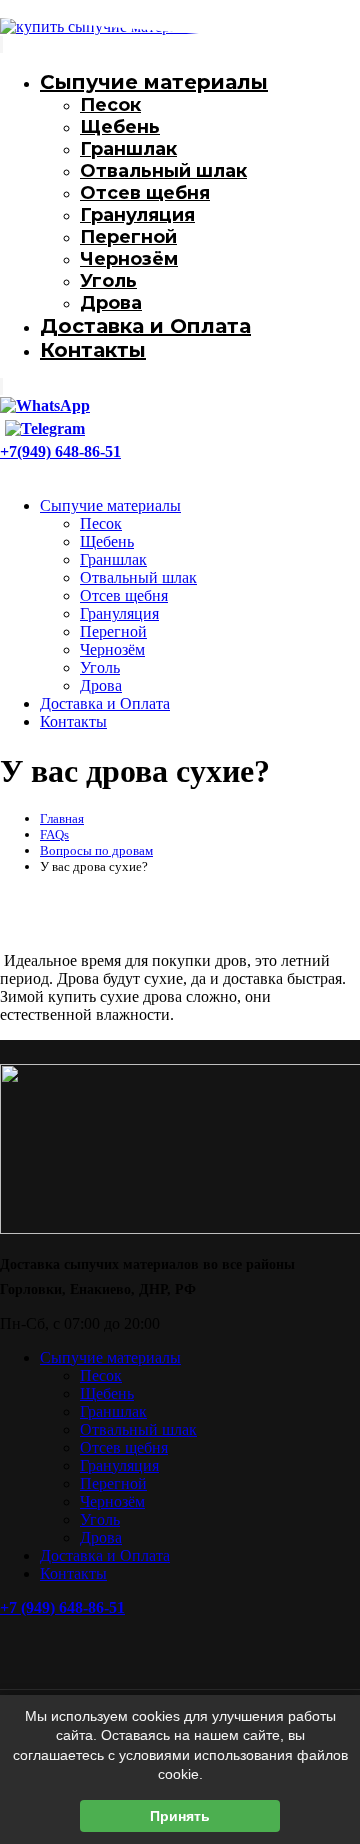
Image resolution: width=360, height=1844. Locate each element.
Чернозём (129, 259)
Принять (180, 1816)
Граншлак (128, 149)
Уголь (108, 281)
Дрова (111, 303)
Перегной (128, 237)
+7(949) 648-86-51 (60, 451)
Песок (101, 523)
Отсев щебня (145, 193)
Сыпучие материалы (110, 505)
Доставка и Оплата (145, 326)
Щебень (120, 127)
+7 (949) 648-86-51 (62, 1607)
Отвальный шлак (163, 171)
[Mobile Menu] (23, 471)
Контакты (93, 350)
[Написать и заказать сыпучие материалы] (45, 404)
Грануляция (137, 215)
